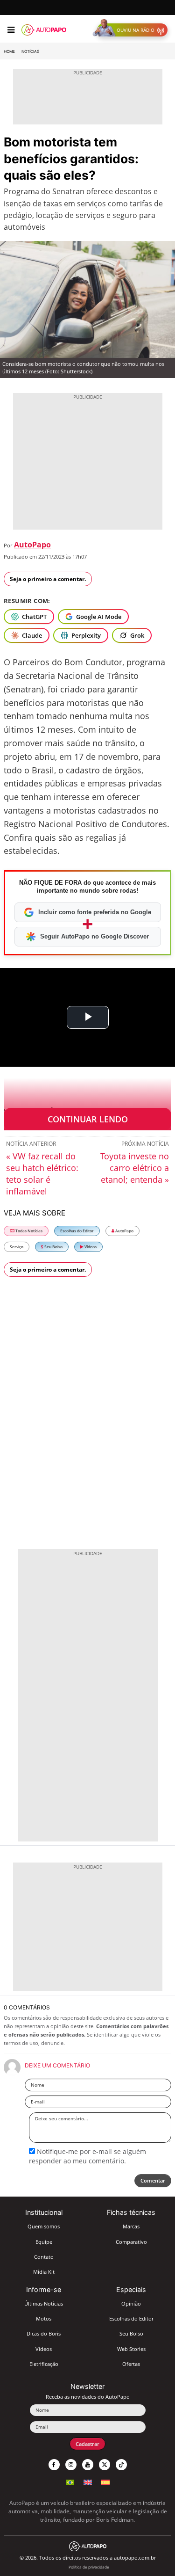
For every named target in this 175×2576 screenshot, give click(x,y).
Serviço (17, 1247)
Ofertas (131, 2364)
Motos (44, 2318)
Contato (44, 2257)
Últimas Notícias (44, 2303)
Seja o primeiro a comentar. (48, 579)
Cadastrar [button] (87, 2444)
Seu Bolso (53, 1247)
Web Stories (131, 2349)
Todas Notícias (28, 1231)
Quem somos (44, 2226)
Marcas (131, 2226)
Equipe (44, 2242)
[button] (132, 30)
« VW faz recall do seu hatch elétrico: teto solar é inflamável (42, 1174)
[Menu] (11, 30)
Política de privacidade (89, 2567)
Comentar (153, 2180)
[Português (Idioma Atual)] (70, 2481)
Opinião (131, 2303)
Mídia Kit (44, 2272)
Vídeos (90, 1247)
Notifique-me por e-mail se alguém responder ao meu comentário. (87, 2156)
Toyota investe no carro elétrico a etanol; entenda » (135, 1168)
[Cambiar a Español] (105, 2481)
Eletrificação (44, 2364)
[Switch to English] (88, 2481)
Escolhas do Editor (77, 1231)
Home (9, 51)
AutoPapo (32, 545)
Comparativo (131, 2242)
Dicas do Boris (44, 2333)
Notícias (30, 51)
